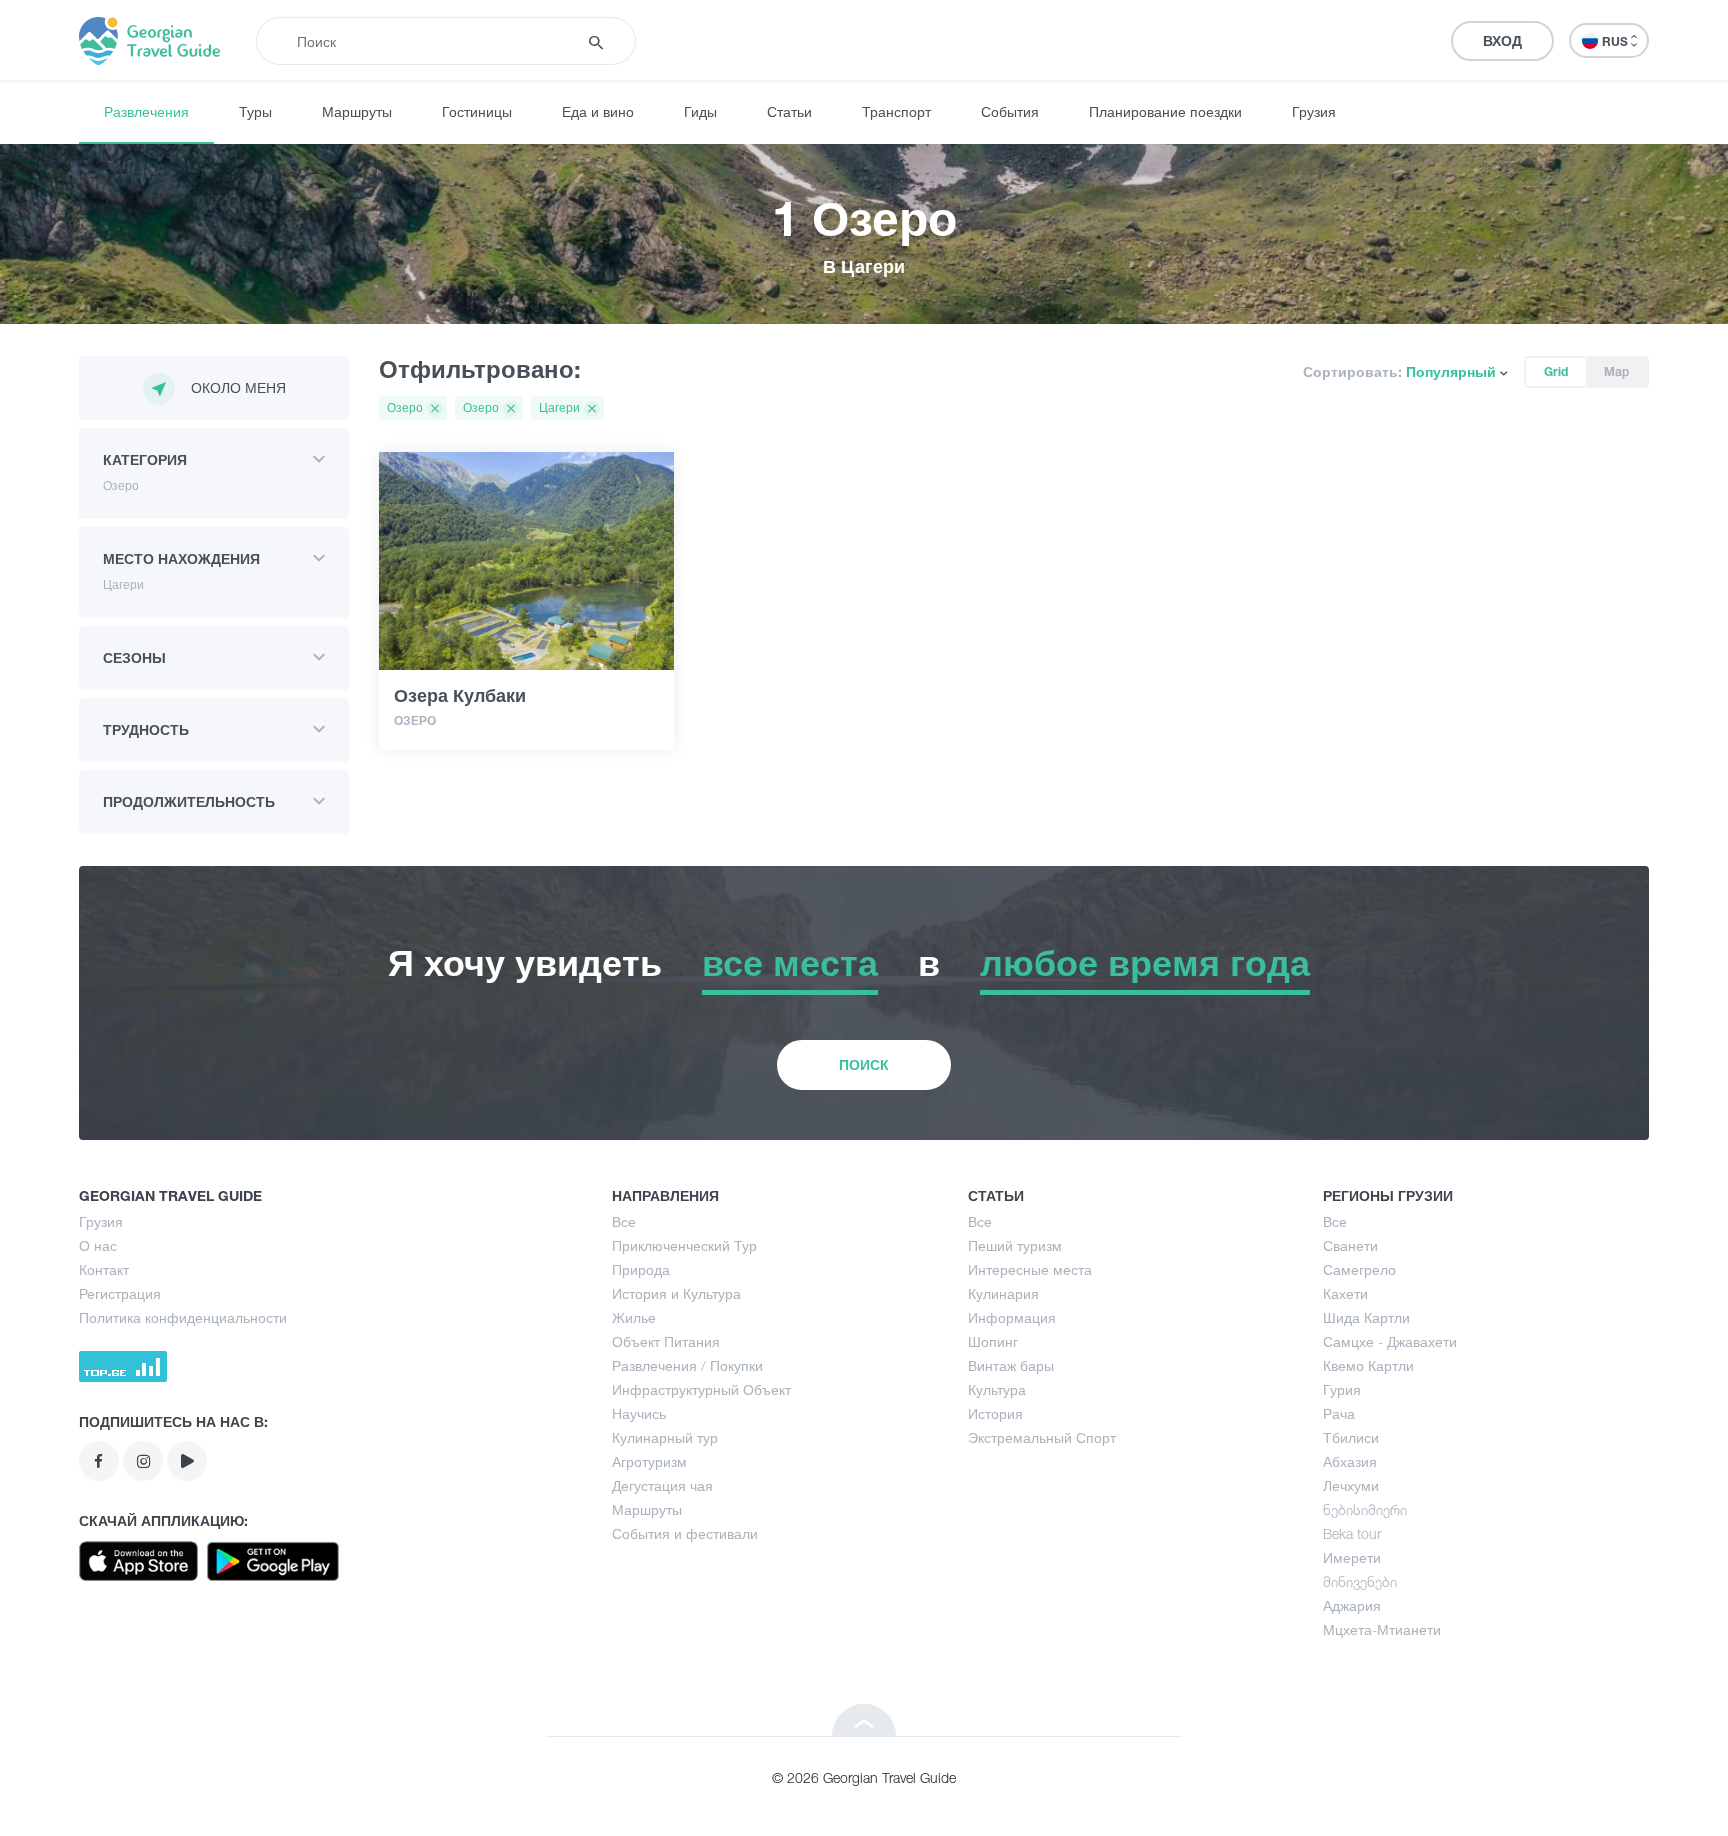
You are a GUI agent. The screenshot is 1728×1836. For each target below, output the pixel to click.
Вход (1502, 40)
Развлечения (146, 111)
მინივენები (1360, 1581)
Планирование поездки (1165, 111)
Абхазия (1350, 1461)
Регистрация (120, 1293)
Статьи (789, 111)
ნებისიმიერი (1365, 1509)
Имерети (1352, 1557)
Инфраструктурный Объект (701, 1389)
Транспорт (896, 111)
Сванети (1350, 1245)
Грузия (1314, 111)
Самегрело (1359, 1269)
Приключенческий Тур (684, 1245)
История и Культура (676, 1293)
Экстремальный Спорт (1042, 1437)
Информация (1012, 1317)
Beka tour (1352, 1533)
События (1010, 111)
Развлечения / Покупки (687, 1365)
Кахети (1345, 1293)
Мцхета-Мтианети (1382, 1629)
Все (624, 1221)
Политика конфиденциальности (183, 1317)
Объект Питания (666, 1341)
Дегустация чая (662, 1485)
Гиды (700, 111)
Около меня (238, 387)
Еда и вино (598, 111)
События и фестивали (685, 1533)
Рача (1339, 1413)
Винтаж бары (1011, 1365)
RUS (1616, 41)
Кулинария (1003, 1293)
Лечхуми (1351, 1485)
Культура (997, 1389)
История (995, 1413)
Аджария (1352, 1605)
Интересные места (1030, 1269)
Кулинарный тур (665, 1437)
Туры (255, 111)
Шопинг (993, 1341)
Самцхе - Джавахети (1390, 1341)
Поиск (864, 1064)
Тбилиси (1351, 1437)
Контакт (104, 1269)
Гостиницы (477, 111)
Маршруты (357, 111)
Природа (641, 1269)
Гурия (1342, 1389)
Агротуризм (649, 1461)
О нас (98, 1245)
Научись (639, 1413)
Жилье (634, 1317)
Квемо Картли (1368, 1365)
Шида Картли (1366, 1317)
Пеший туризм (1015, 1245)
